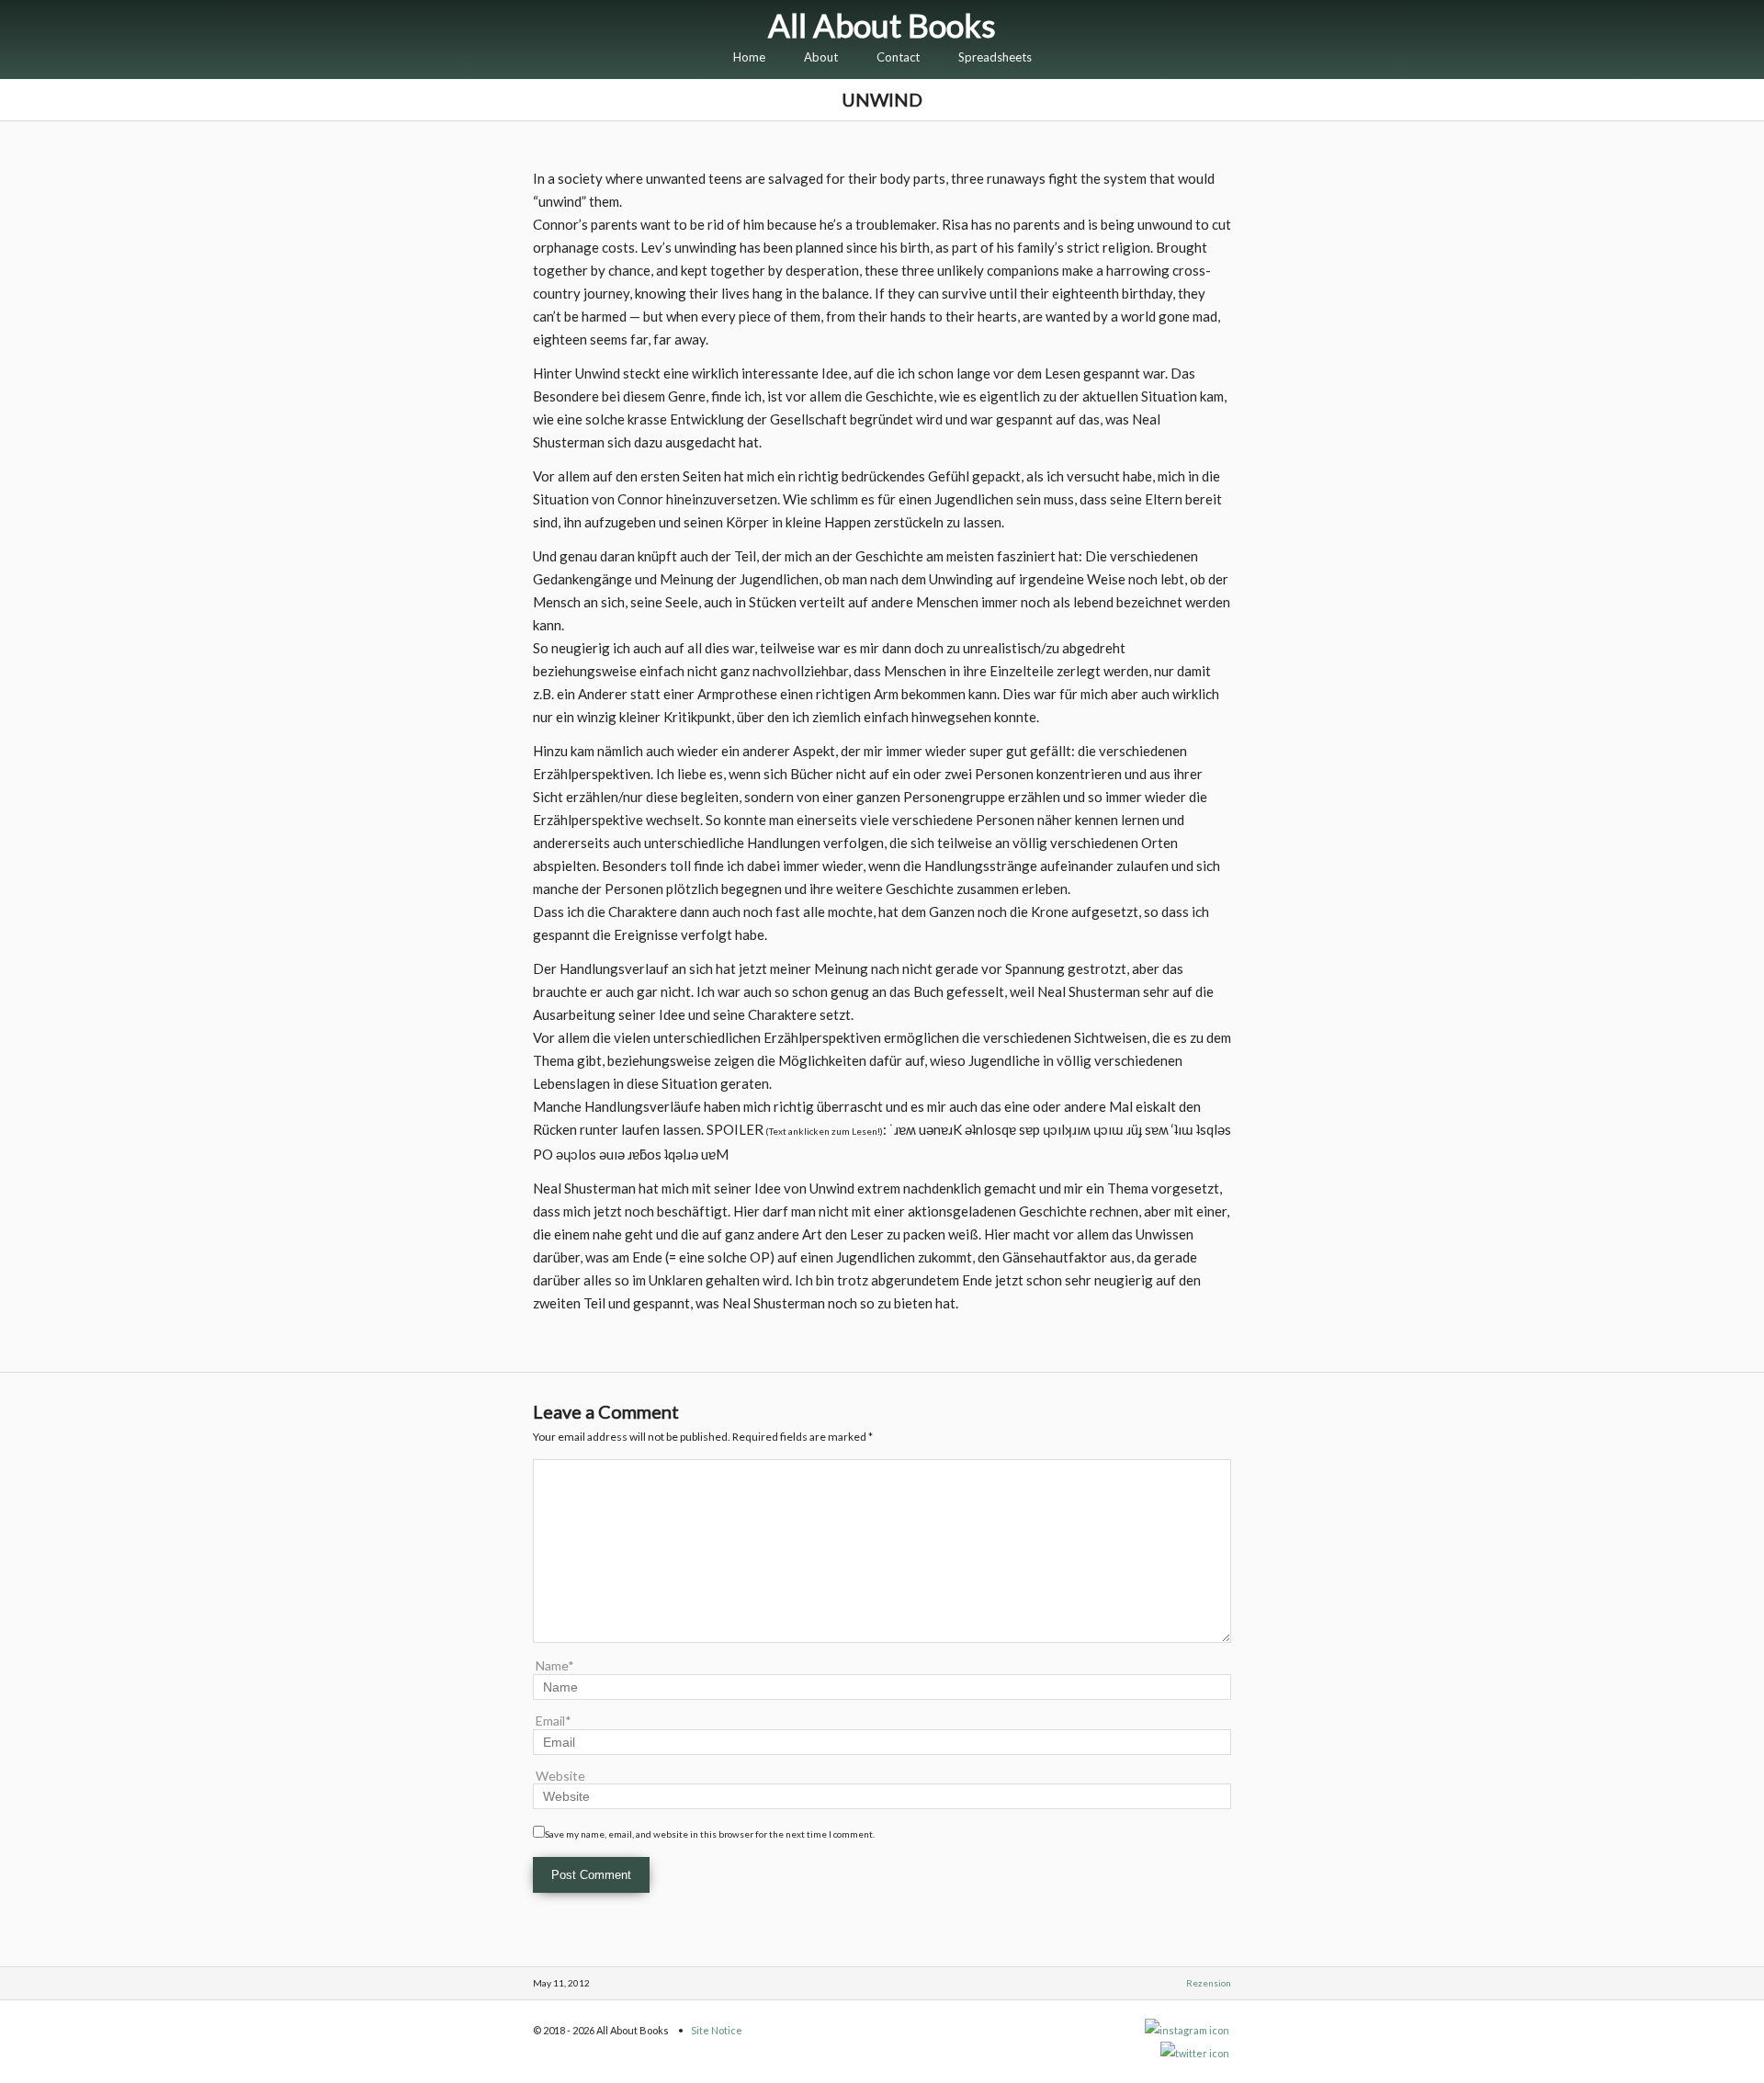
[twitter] (1196, 2053)
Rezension (1209, 1983)
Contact (898, 57)
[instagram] (1188, 2030)
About (821, 57)
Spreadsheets (995, 57)
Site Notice (717, 2030)
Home (749, 57)
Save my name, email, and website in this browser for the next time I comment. (710, 1834)
